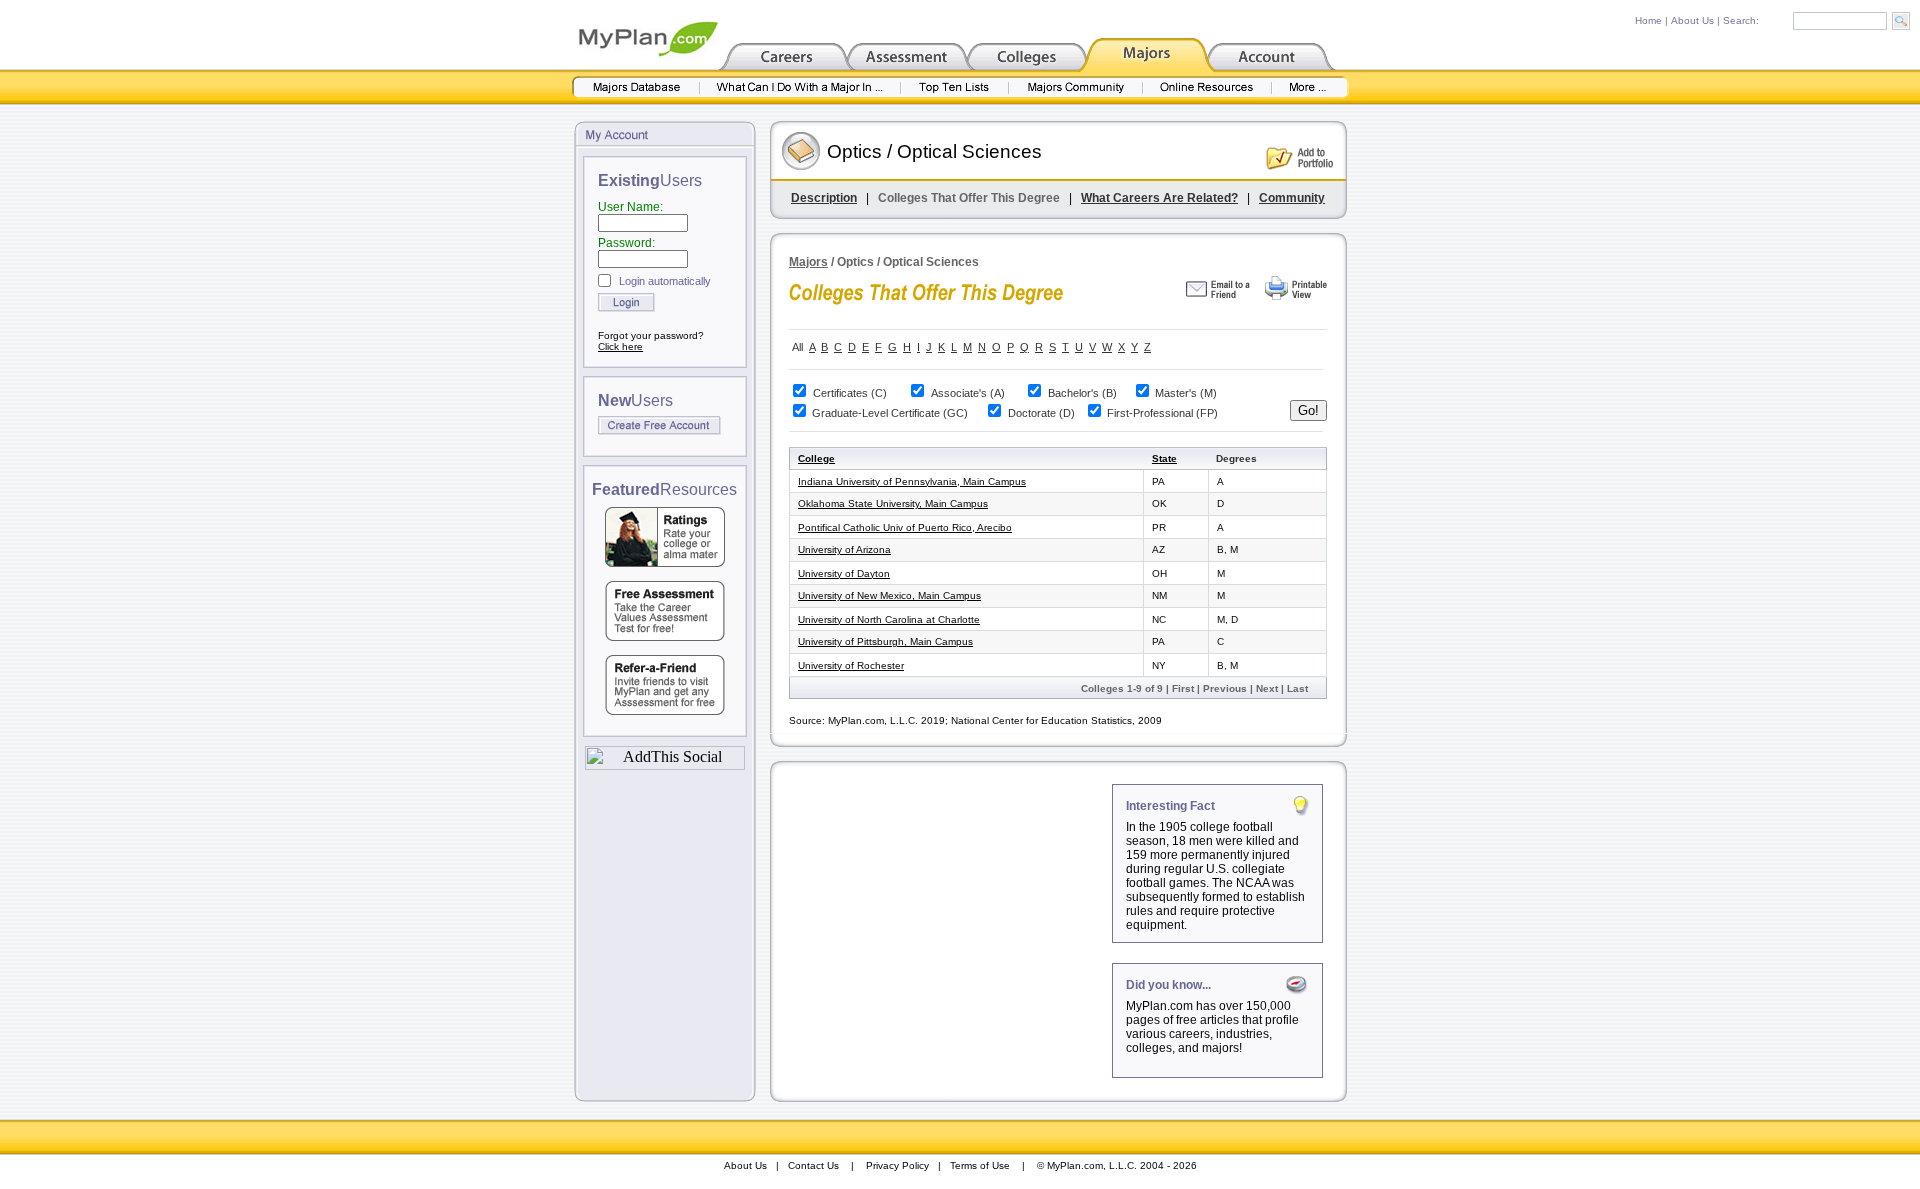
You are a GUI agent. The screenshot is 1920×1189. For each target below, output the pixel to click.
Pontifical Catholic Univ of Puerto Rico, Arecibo (905, 527)
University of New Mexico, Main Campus (889, 595)
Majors (808, 262)
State (1164, 458)
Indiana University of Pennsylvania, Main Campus (912, 481)
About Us (1692, 20)
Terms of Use (980, 1165)
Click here (620, 346)
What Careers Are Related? (1159, 198)
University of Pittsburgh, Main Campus (885, 641)
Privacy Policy (897, 1165)
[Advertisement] (943, 909)
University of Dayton (844, 573)
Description (824, 198)
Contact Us (813, 1165)
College (816, 458)
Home (1648, 20)
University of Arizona (844, 549)
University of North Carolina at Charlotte (889, 619)
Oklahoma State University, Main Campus (893, 503)
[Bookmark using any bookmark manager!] (665, 764)
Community (1292, 198)
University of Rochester (851, 665)
